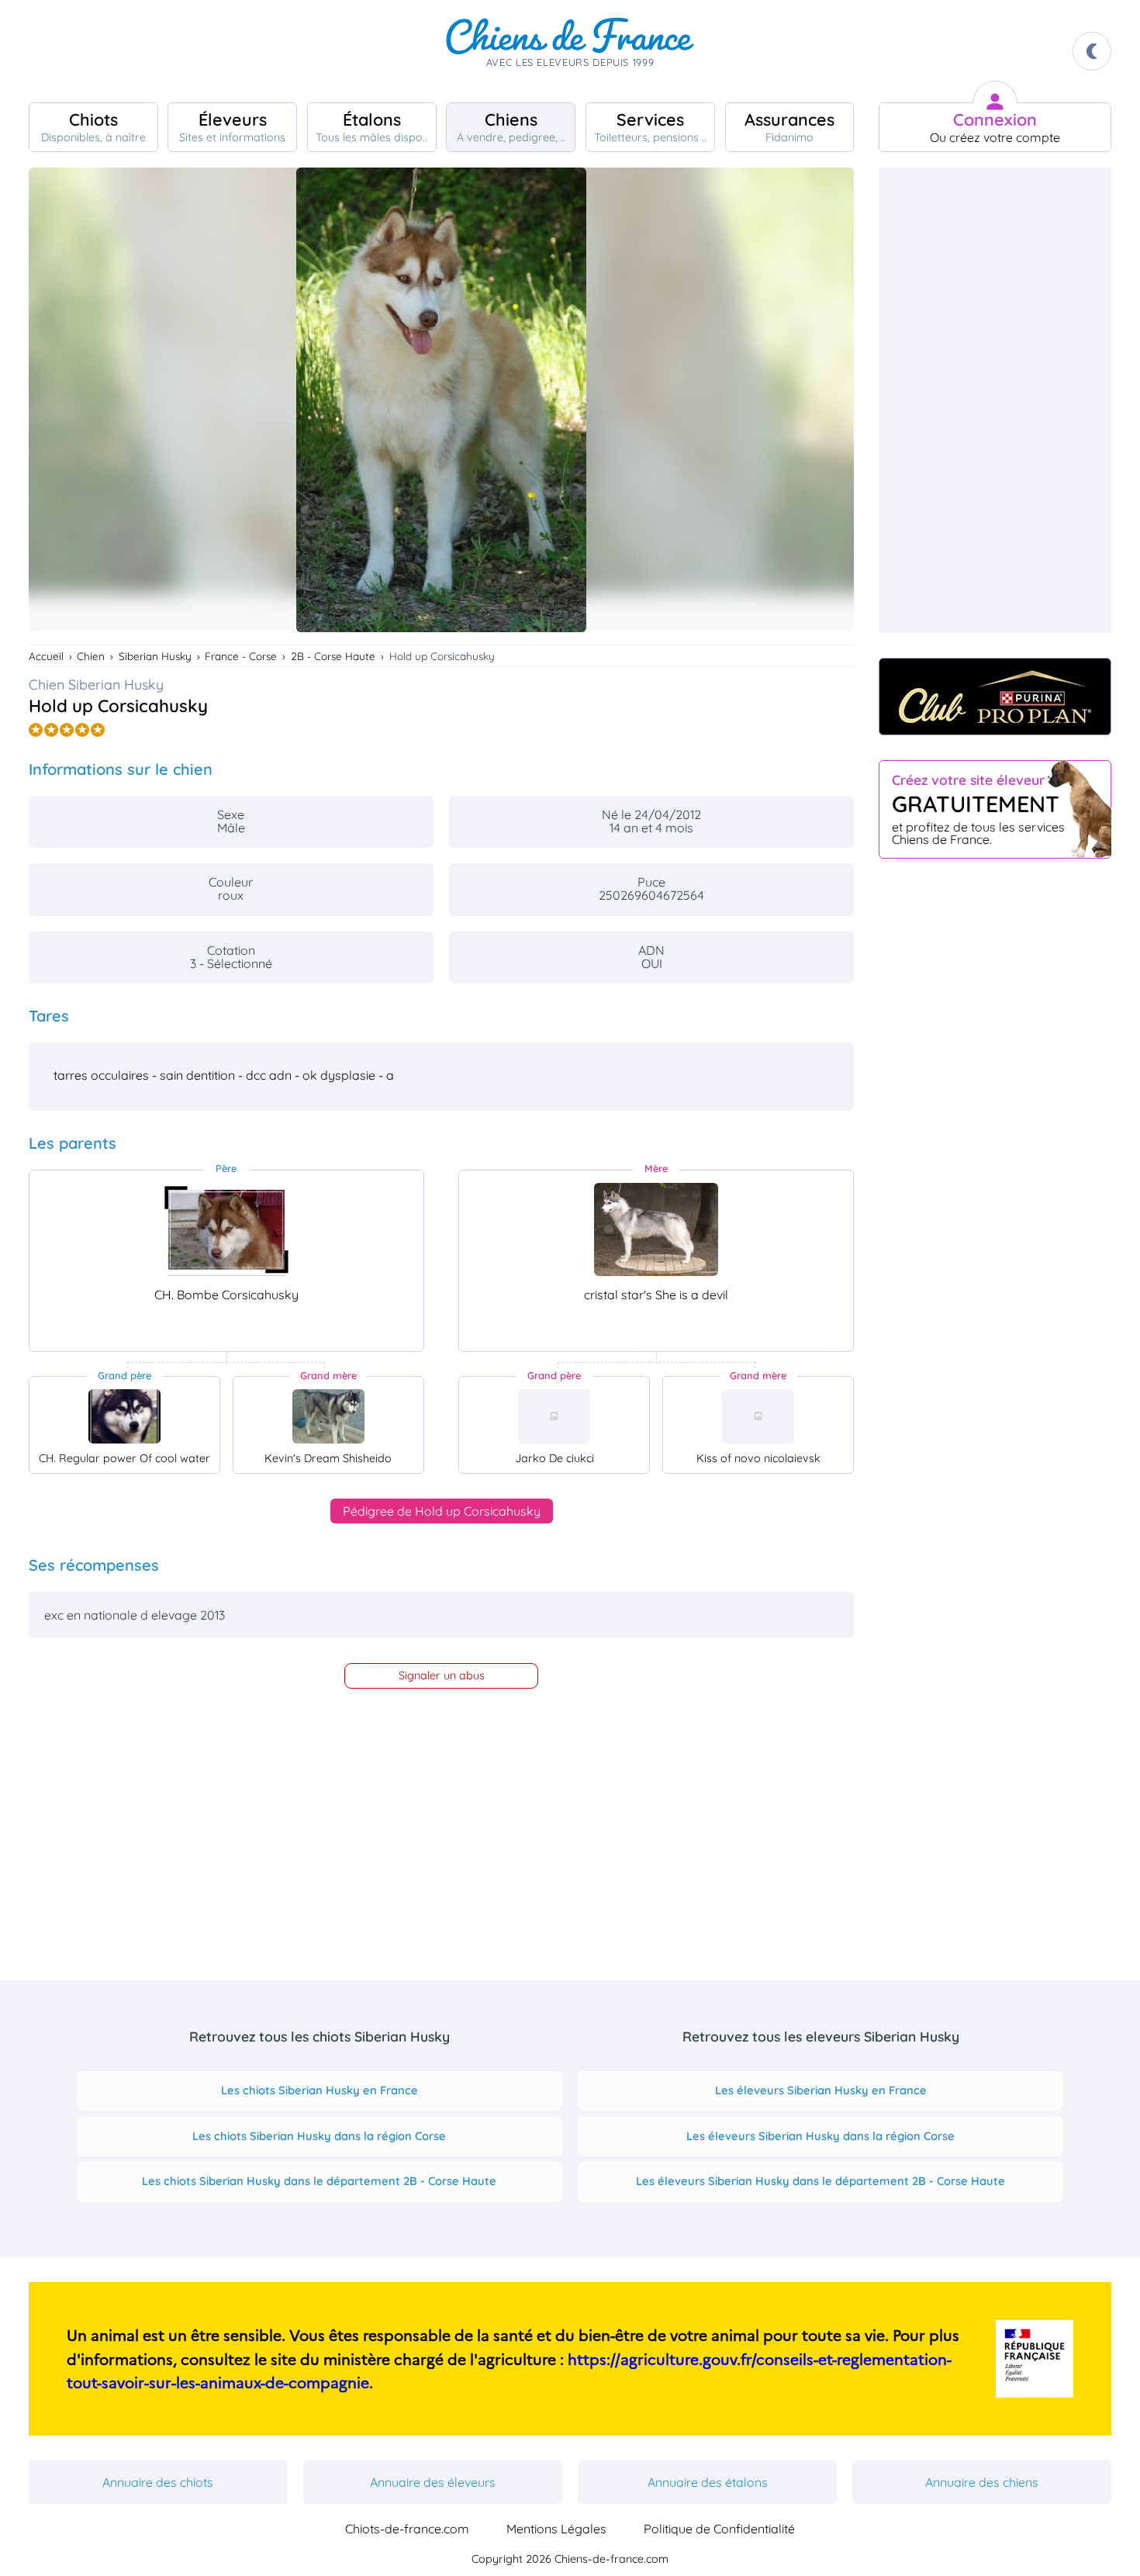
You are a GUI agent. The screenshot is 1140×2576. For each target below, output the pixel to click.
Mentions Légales (556, 2529)
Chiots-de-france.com (407, 2529)
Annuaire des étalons (708, 2482)
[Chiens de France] (570, 51)
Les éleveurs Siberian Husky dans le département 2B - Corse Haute (820, 2181)
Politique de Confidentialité (719, 2529)
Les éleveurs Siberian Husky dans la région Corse (820, 2136)
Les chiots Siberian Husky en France (320, 2090)
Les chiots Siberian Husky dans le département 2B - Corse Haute (319, 2181)
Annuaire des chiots (158, 2482)
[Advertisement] (995, 400)
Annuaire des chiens (982, 2482)
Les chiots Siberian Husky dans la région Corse (319, 2136)
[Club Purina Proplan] (995, 697)
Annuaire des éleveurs (433, 2482)
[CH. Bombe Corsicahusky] (226, 1229)
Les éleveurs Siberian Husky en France (821, 2090)
